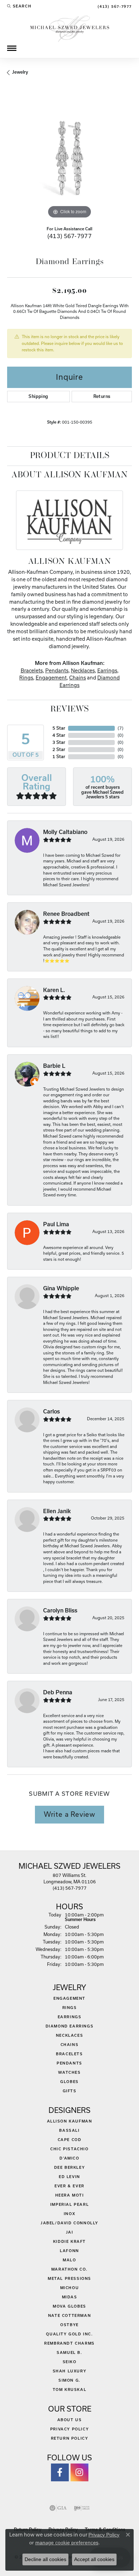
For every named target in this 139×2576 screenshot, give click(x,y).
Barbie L (54, 1066)
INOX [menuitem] (69, 2214)
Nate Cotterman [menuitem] (69, 2315)
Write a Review (69, 1814)
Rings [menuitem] (70, 2008)
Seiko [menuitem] (70, 2362)
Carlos (52, 1412)
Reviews (69, 709)
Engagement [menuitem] (69, 1998)
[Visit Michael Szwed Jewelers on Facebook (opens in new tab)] (60, 2472)
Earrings (107, 670)
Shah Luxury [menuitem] (70, 2371)
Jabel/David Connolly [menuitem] (69, 2223)
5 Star (59, 728)
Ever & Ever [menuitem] (69, 2186)
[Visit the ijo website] (82, 2508)
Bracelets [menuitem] (69, 2054)
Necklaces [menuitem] (69, 2035)
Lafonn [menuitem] (69, 2251)
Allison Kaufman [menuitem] (70, 2121)
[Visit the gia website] (58, 2508)
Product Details (70, 456)
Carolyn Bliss (60, 1610)
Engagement (51, 678)
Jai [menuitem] (70, 2232)
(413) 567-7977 (70, 236)
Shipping (38, 396)
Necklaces (83, 670)
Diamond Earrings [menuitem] (70, 2026)
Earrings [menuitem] (70, 2017)
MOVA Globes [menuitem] (69, 2306)
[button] (19, 6)
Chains (78, 678)
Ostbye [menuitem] (69, 2325)
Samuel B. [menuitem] (69, 2352)
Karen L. (54, 990)
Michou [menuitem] (70, 2288)
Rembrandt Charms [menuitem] (69, 2343)
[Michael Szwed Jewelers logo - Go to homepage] (70, 28)
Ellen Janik (57, 1511)
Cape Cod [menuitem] (70, 2140)
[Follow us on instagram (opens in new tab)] (79, 2472)
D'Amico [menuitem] (69, 2158)
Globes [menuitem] (69, 2082)
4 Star (59, 735)
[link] (114, 6)
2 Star (59, 749)
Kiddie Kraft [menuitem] (69, 2241)
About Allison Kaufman (69, 475)
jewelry (20, 72)
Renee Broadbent (66, 914)
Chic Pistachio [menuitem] (69, 2149)
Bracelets (32, 670)
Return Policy (70, 2438)
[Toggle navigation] (12, 48)
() (120, 728)
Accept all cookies (94, 2559)
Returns (102, 396)
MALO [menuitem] (69, 2260)
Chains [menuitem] (70, 2045)
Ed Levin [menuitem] (69, 2177)
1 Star (59, 757)
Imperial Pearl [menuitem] (69, 2204)
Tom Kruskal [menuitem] (70, 2389)
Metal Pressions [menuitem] (69, 2278)
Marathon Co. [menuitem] (69, 2269)
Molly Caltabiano (65, 832)
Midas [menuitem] (70, 2297)
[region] (69, 158)
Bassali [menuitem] (69, 2130)
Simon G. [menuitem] (69, 2380)
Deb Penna (58, 1692)
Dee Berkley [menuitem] (70, 2167)
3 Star (59, 742)
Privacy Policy (69, 2429)
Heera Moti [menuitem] (70, 2195)
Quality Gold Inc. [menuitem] (69, 2334)
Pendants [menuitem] (69, 2063)
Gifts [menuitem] (70, 2091)
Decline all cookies (45, 2559)
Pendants (57, 670)
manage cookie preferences (67, 2543)
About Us (70, 2420)
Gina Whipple (61, 1288)
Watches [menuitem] (69, 2072)
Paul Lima (56, 1224)
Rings (26, 678)
